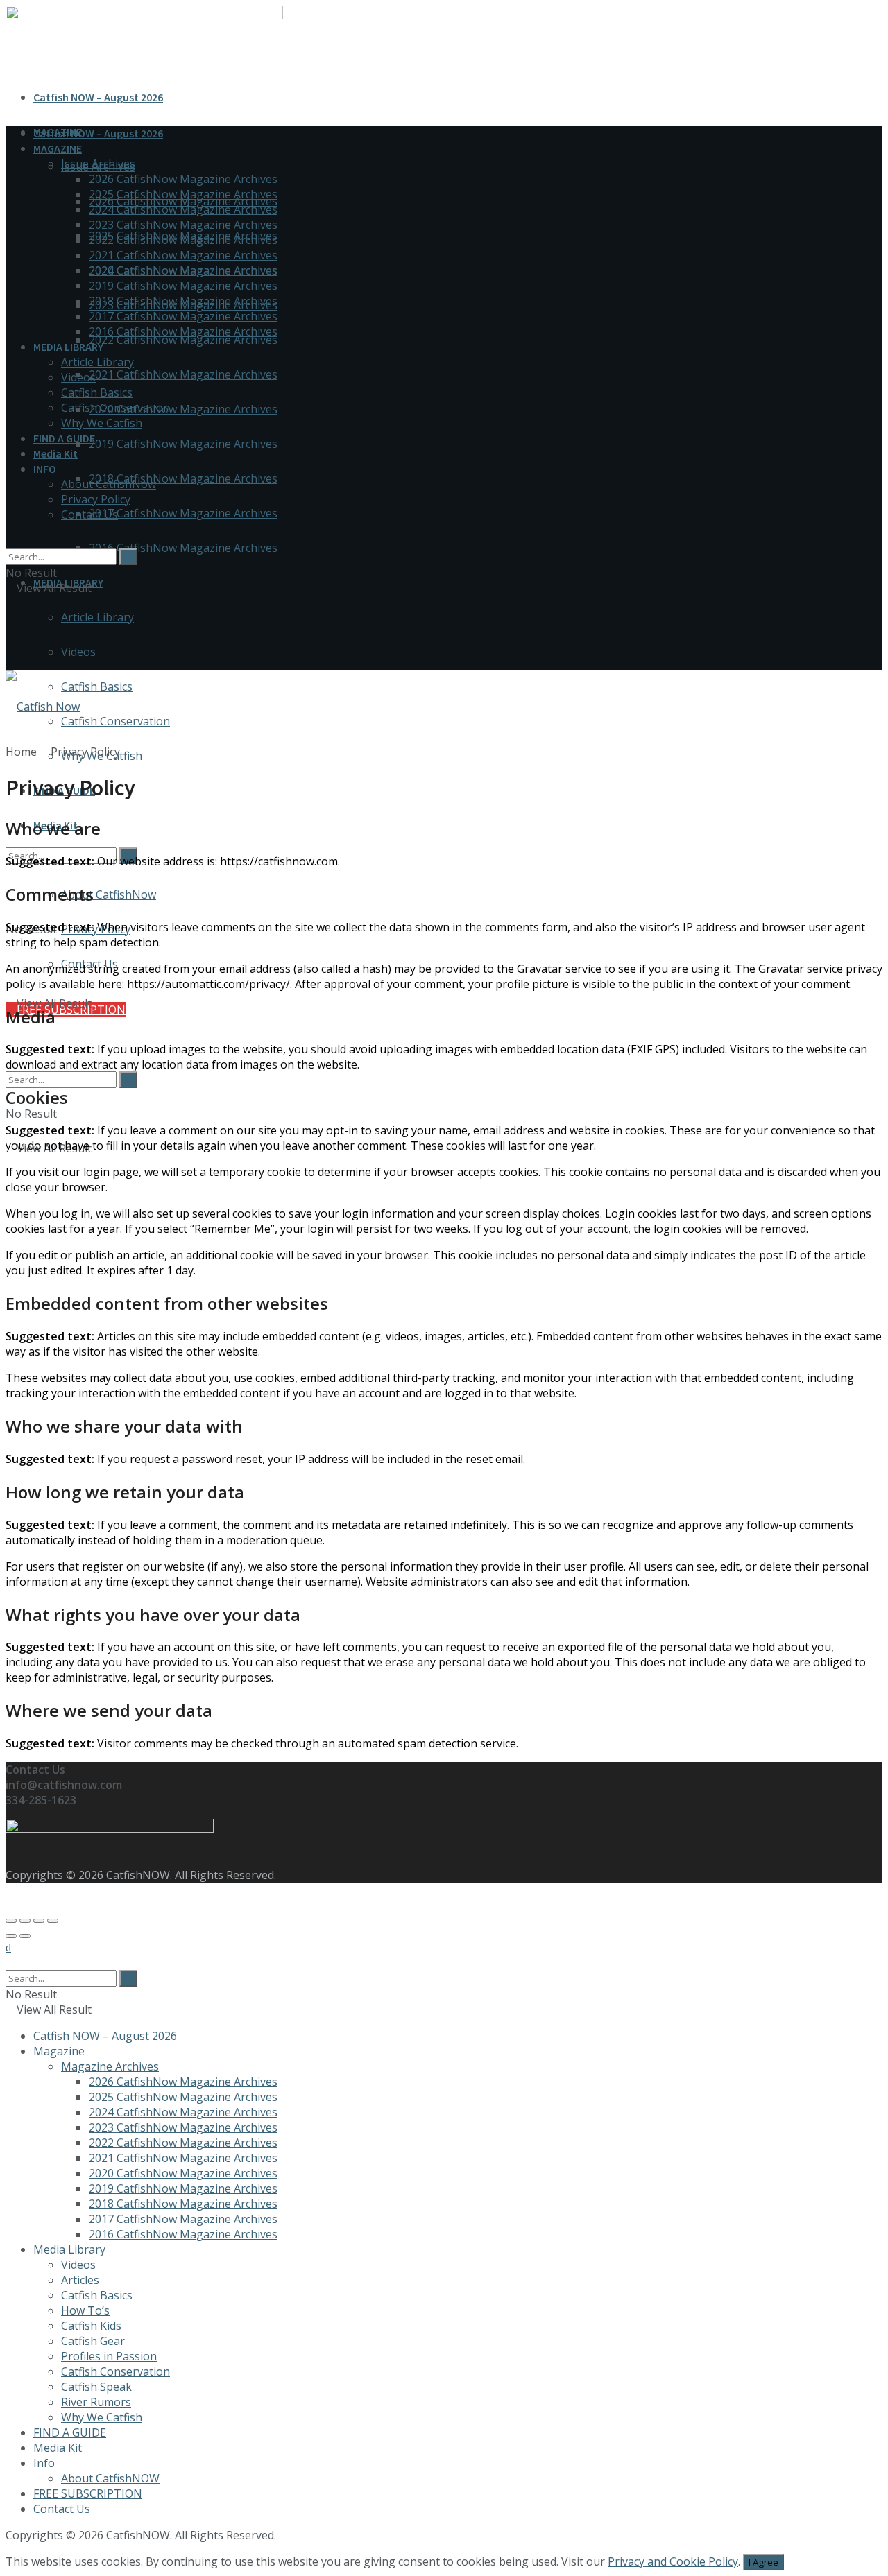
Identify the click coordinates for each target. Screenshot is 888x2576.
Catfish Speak (96, 2387)
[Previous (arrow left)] (11, 1936)
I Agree (763, 2562)
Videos (78, 652)
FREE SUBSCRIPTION (88, 2493)
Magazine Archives (110, 2066)
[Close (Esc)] (11, 1921)
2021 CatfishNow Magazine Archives (183, 374)
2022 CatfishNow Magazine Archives (183, 340)
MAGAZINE (58, 148)
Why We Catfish (102, 423)
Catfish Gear (93, 2341)
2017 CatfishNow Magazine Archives (183, 513)
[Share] (25, 1921)
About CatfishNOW (110, 2478)
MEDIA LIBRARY (68, 347)
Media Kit (55, 453)
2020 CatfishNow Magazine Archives (183, 409)
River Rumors (96, 2402)
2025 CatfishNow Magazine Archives (183, 194)
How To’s (85, 2310)
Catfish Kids (91, 2326)
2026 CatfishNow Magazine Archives (183, 179)
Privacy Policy (96, 499)
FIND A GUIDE (64, 438)
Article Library (97, 617)
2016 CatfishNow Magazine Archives (183, 548)
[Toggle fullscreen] (39, 1921)
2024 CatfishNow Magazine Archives (183, 209)
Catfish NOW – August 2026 (98, 97)
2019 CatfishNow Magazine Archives (183, 444)
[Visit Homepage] (43, 707)
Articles (80, 2280)
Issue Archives (98, 164)
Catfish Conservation (116, 721)
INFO (45, 469)
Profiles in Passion (109, 2356)
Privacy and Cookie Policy (673, 2561)
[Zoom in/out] (53, 1921)
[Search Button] (128, 1080)
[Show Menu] (10, 632)
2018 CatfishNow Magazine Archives (183, 478)
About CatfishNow (109, 894)
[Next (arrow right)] (25, 1936)
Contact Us (89, 515)
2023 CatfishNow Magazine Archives (183, 225)
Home (21, 752)
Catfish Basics (97, 686)
